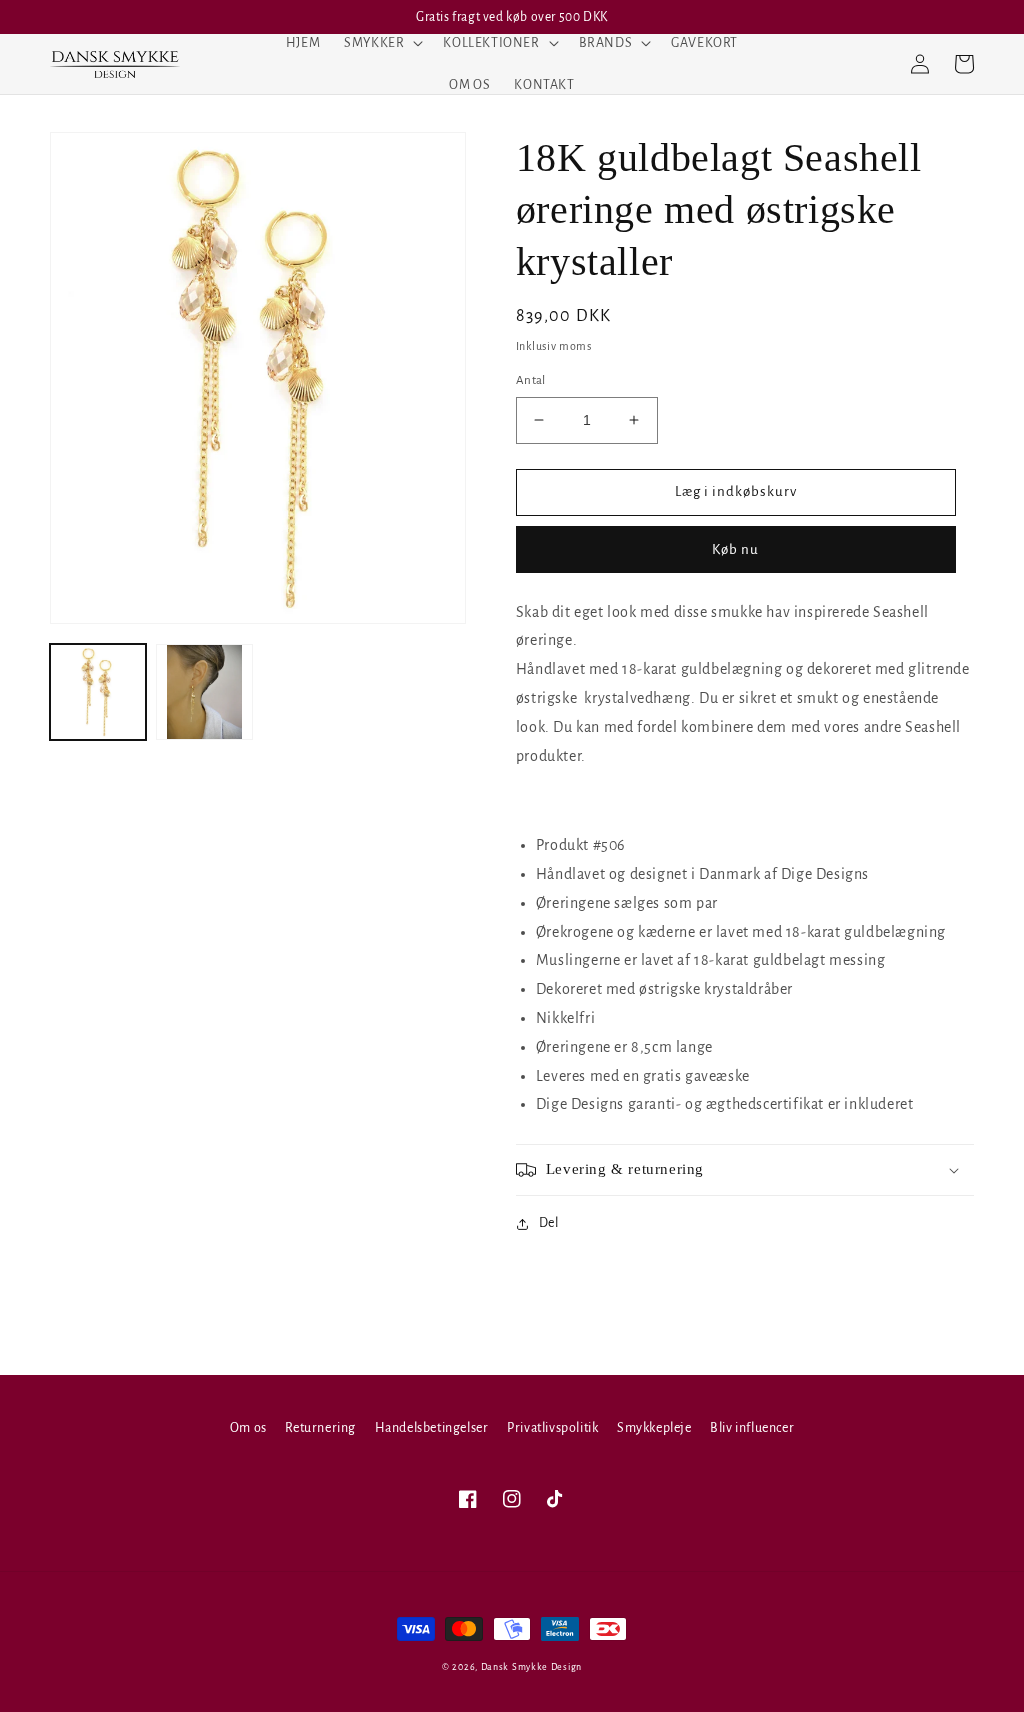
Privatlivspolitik (552, 1428)
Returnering (320, 1428)
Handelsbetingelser (432, 1428)
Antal (531, 380)
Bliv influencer (752, 1428)
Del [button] (549, 1223)
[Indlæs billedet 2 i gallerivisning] (204, 692)
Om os (248, 1428)
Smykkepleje (654, 1428)
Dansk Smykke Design (531, 1667)
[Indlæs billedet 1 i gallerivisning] (98, 692)
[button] (381, 43)
